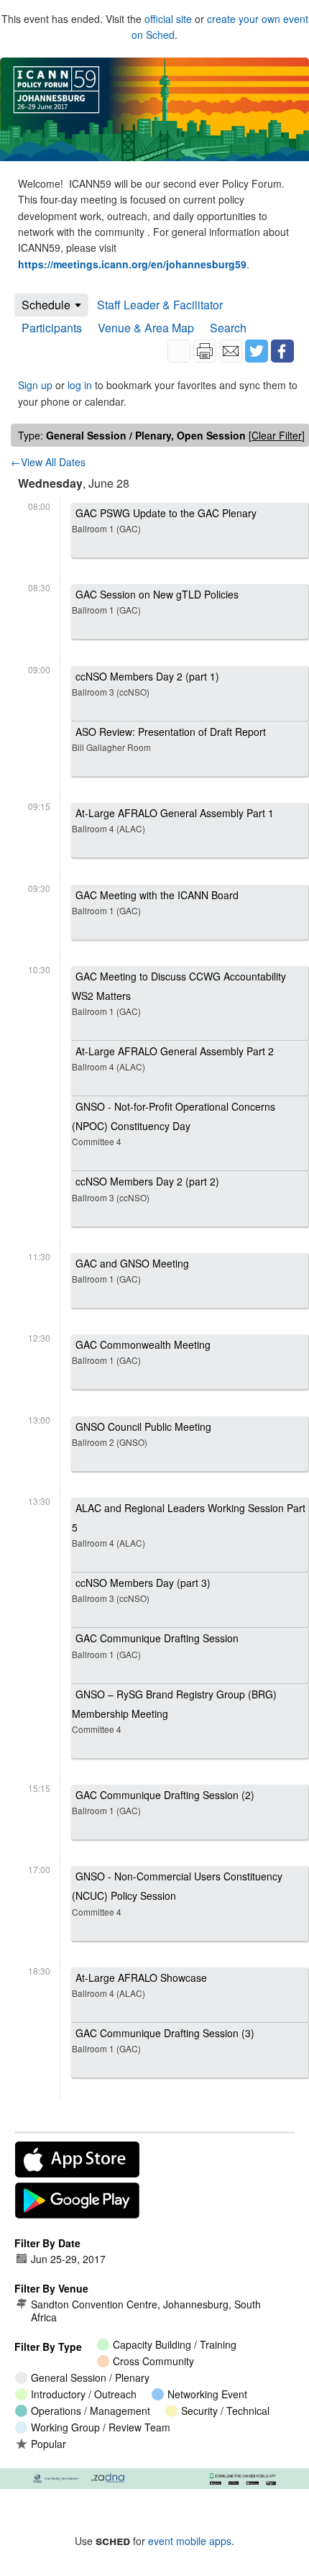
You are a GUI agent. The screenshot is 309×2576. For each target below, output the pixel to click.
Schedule (46, 305)
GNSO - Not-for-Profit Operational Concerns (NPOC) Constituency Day (174, 1123)
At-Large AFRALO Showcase (139, 1985)
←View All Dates (48, 462)
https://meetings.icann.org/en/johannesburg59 (132, 264)
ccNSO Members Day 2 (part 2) (146, 1188)
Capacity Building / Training (175, 2344)
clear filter (277, 435)
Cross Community (153, 2361)
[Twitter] (257, 351)
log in (80, 385)
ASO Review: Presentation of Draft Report (169, 739)
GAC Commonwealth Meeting (141, 1352)
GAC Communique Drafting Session (155, 1645)
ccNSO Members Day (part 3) (141, 1590)
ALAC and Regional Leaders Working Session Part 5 (189, 1525)
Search (228, 328)
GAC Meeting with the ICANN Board (155, 902)
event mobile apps (190, 2541)
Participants (52, 328)
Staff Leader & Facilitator (160, 305)
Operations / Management (91, 2411)
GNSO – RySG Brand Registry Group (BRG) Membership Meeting (174, 1711)
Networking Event (207, 2394)
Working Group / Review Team (101, 2427)
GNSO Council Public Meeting (142, 1434)
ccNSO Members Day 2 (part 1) (146, 683)
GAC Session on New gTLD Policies (155, 601)
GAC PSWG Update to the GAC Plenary (164, 520)
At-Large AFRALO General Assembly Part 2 (173, 1058)
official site (168, 19)
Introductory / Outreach (84, 2394)
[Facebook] (282, 351)
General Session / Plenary (90, 2377)
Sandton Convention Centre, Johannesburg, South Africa (146, 2311)
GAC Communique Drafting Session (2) (163, 1802)
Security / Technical (225, 2411)
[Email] (231, 351)
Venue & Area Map (146, 328)
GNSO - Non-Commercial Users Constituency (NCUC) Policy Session (177, 1893)
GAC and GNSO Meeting (130, 1270)
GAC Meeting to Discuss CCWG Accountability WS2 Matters (179, 993)
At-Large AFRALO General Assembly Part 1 (173, 820)
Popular (49, 2444)
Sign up (35, 385)
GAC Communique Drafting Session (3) (163, 2040)
